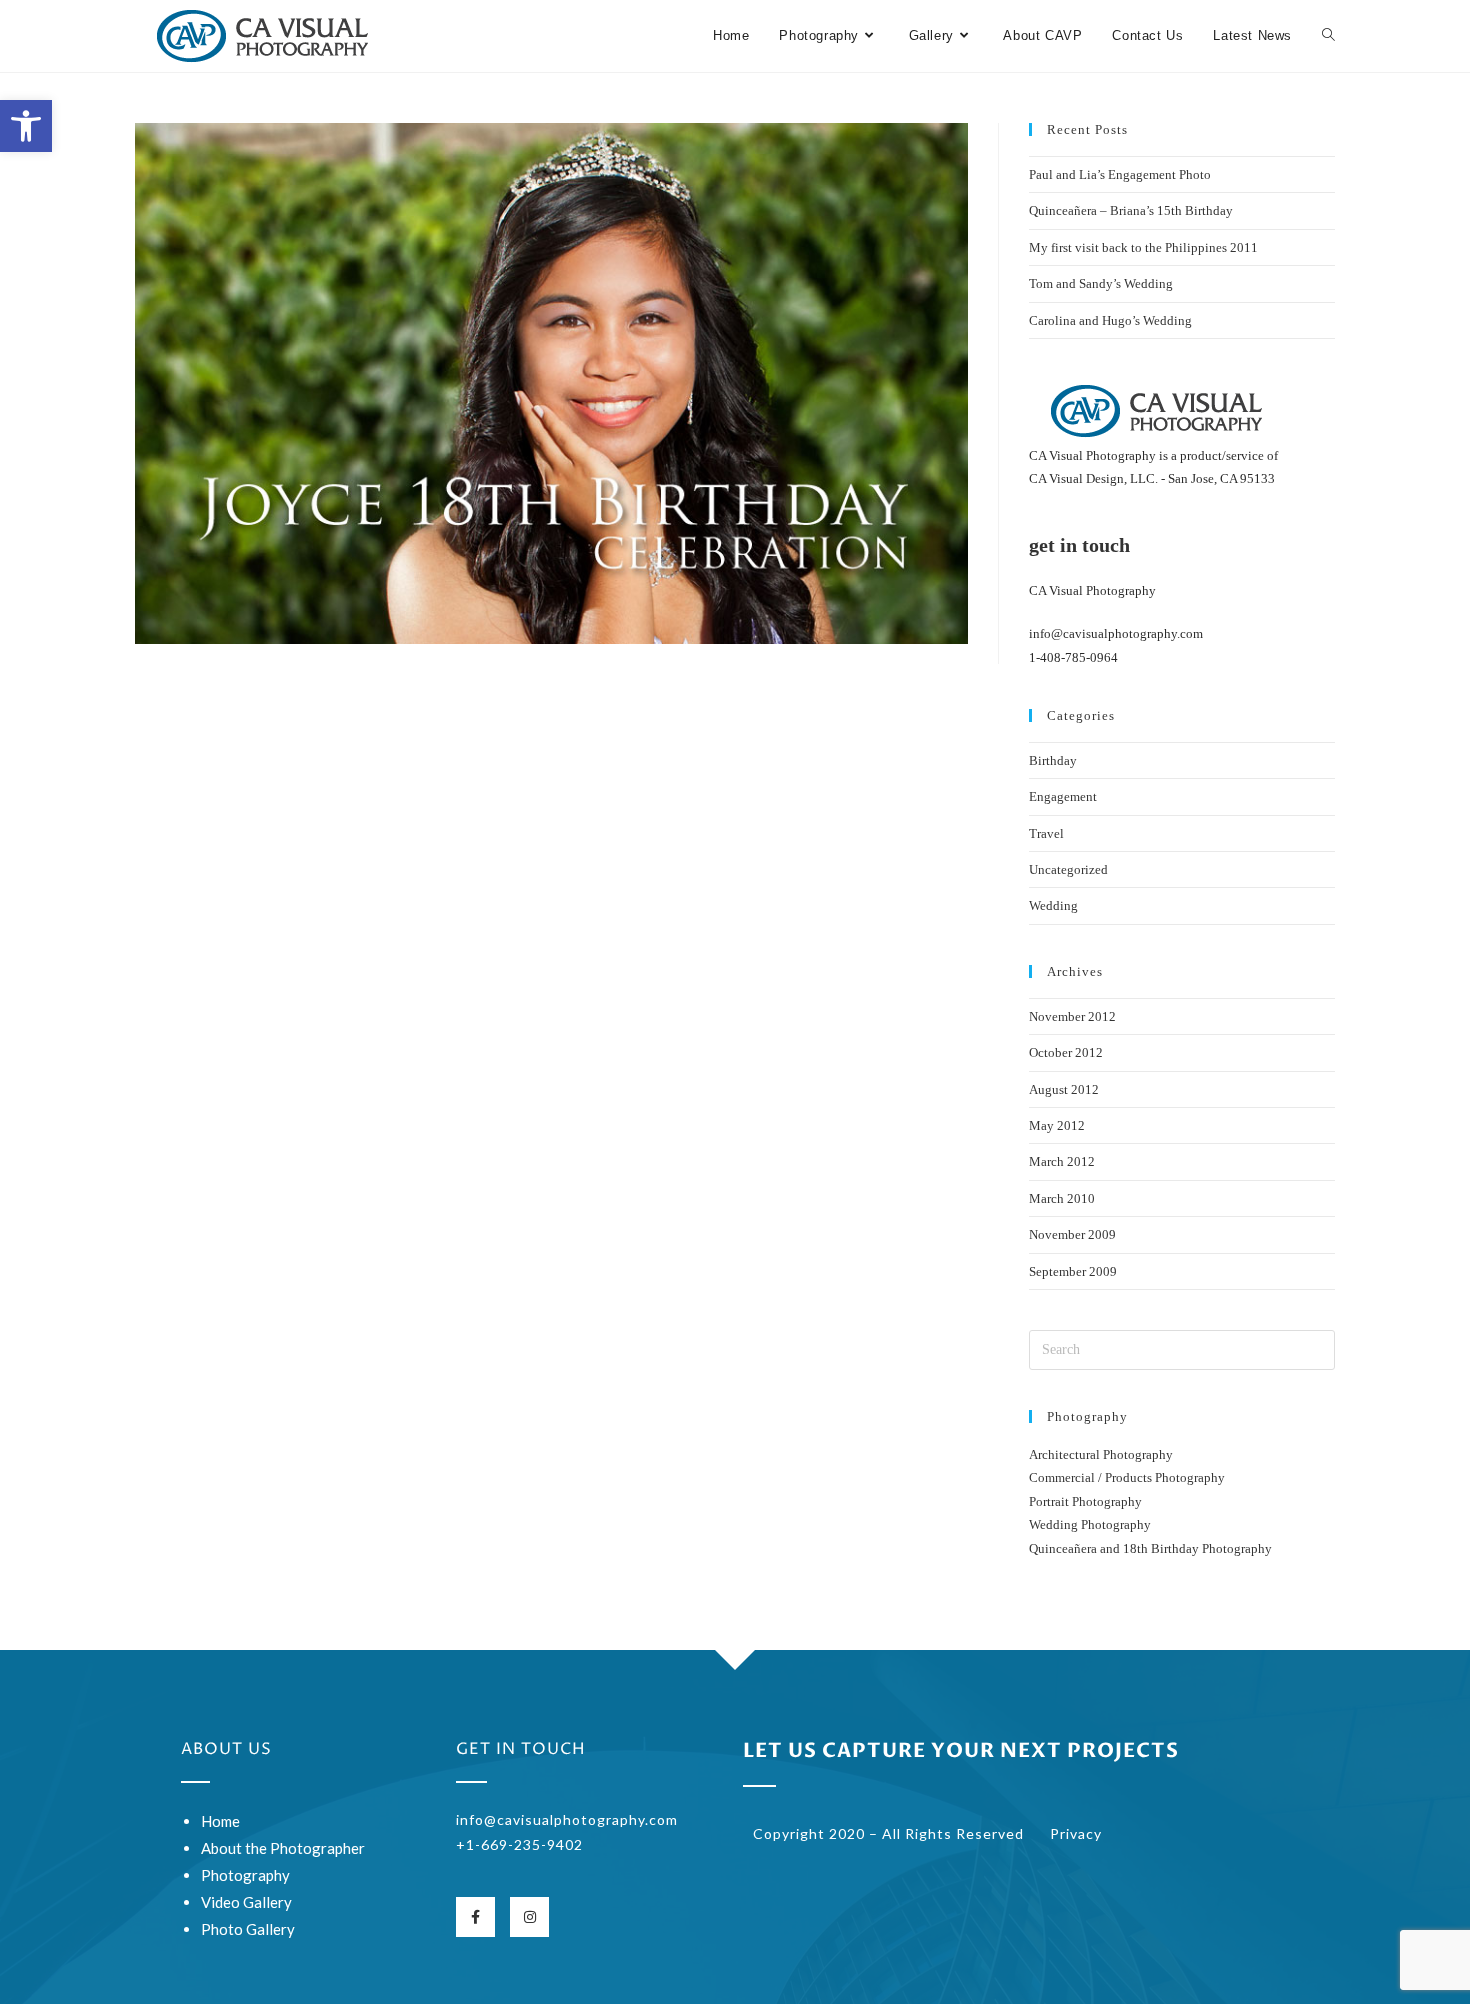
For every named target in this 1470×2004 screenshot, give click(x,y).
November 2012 (1072, 1016)
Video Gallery (246, 1902)
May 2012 (1057, 1125)
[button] (26, 126)
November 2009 (1072, 1234)
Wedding (1053, 905)
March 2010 (1062, 1198)
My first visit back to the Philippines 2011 (1143, 247)
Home (220, 1821)
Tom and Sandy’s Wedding (1101, 283)
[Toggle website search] (1328, 36)
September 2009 (1073, 1271)
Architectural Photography (1101, 1454)
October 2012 (1066, 1052)
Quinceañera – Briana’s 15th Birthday (1131, 210)
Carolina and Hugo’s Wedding (1110, 320)
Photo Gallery (248, 1929)
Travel (1046, 833)
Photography (245, 1875)
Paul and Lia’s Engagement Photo (1120, 174)
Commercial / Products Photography (1127, 1477)
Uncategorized (1068, 869)
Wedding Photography (1090, 1524)
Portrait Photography (1085, 1501)
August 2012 (1064, 1089)
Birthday (1053, 760)
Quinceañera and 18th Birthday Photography (1150, 1548)
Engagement (1063, 796)
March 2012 (1062, 1161)
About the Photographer (283, 1848)
